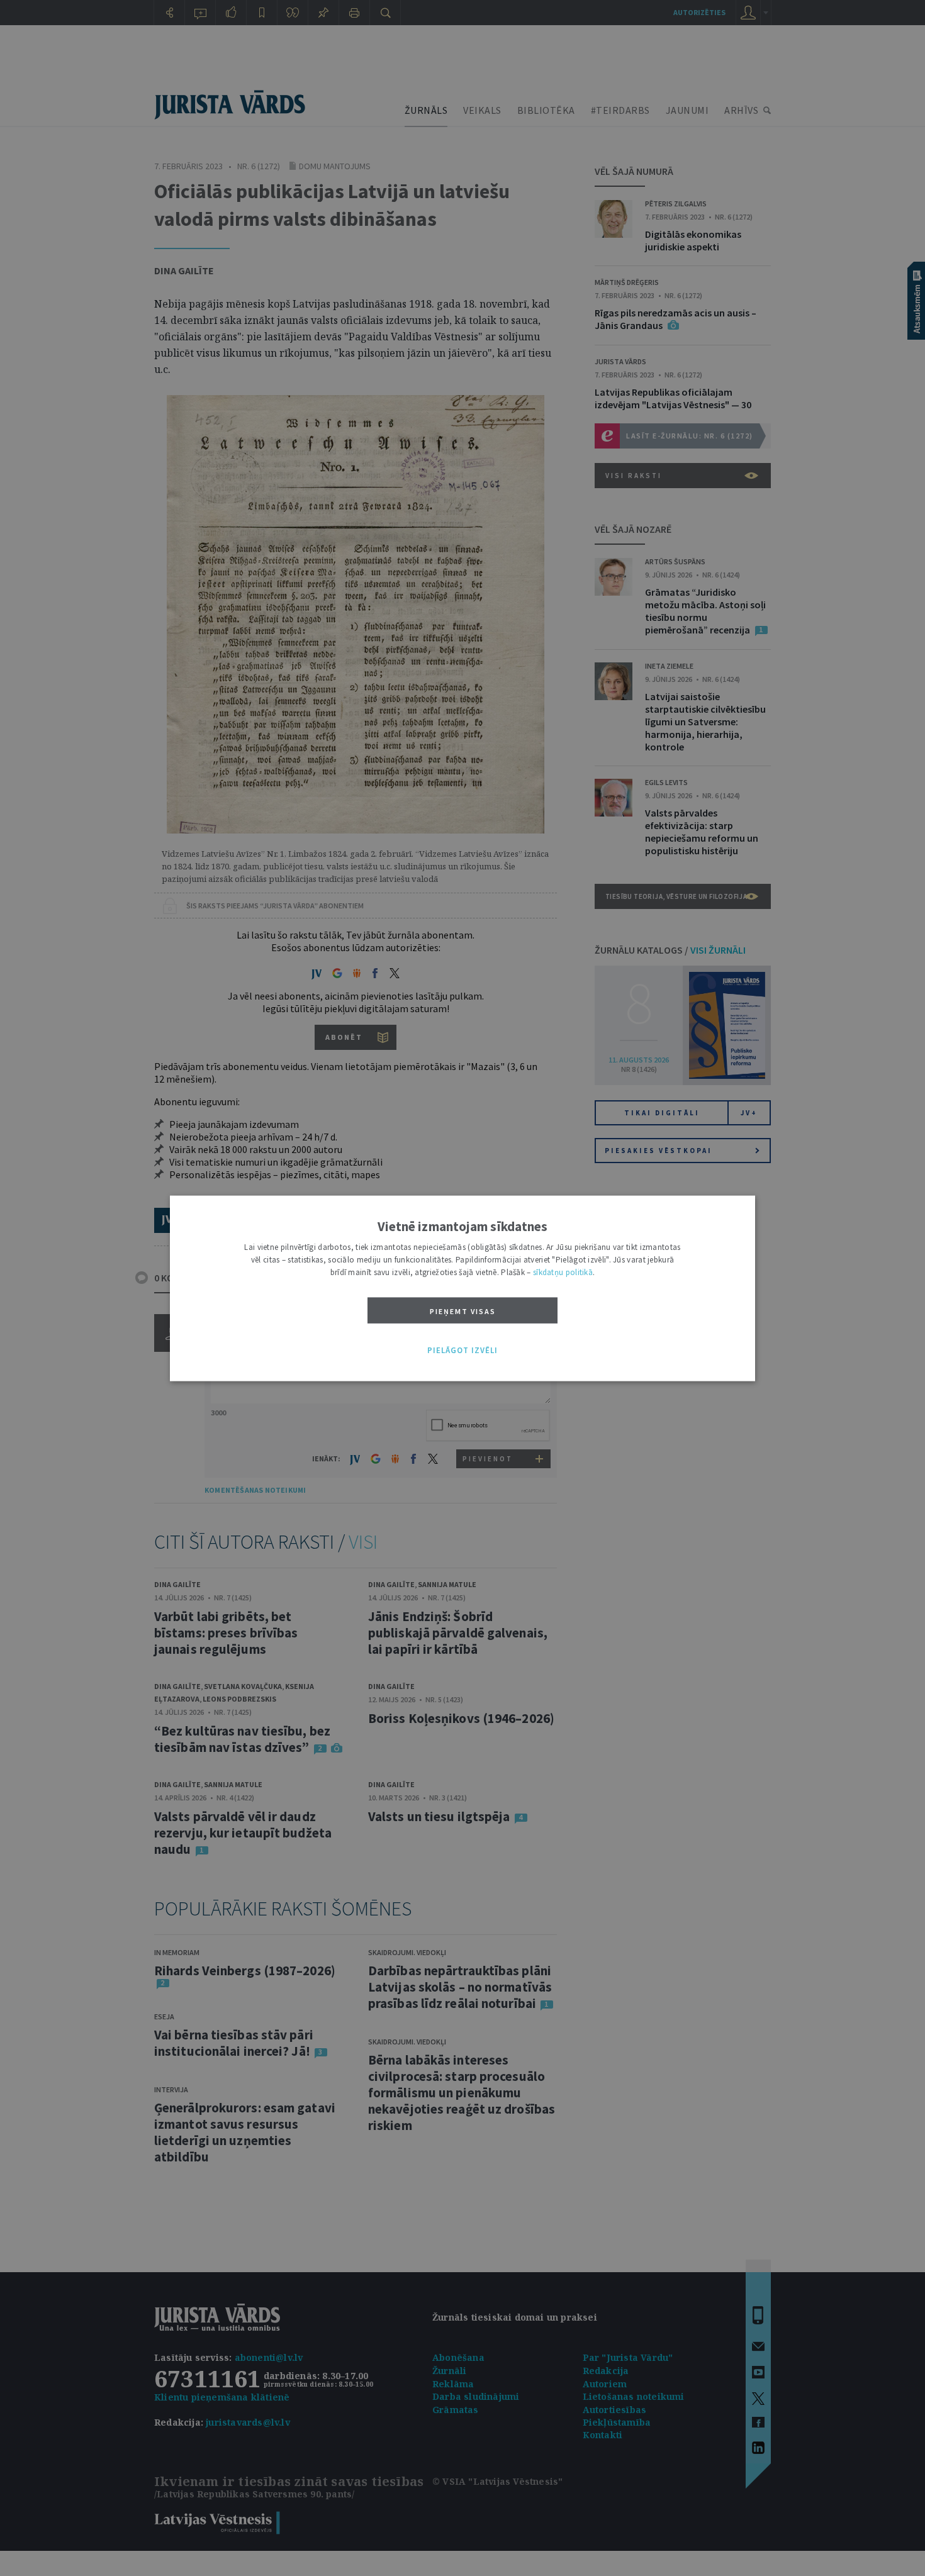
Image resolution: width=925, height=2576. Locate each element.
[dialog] (462, 1288)
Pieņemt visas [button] (463, 1311)
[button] (462, 1351)
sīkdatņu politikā (563, 1272)
